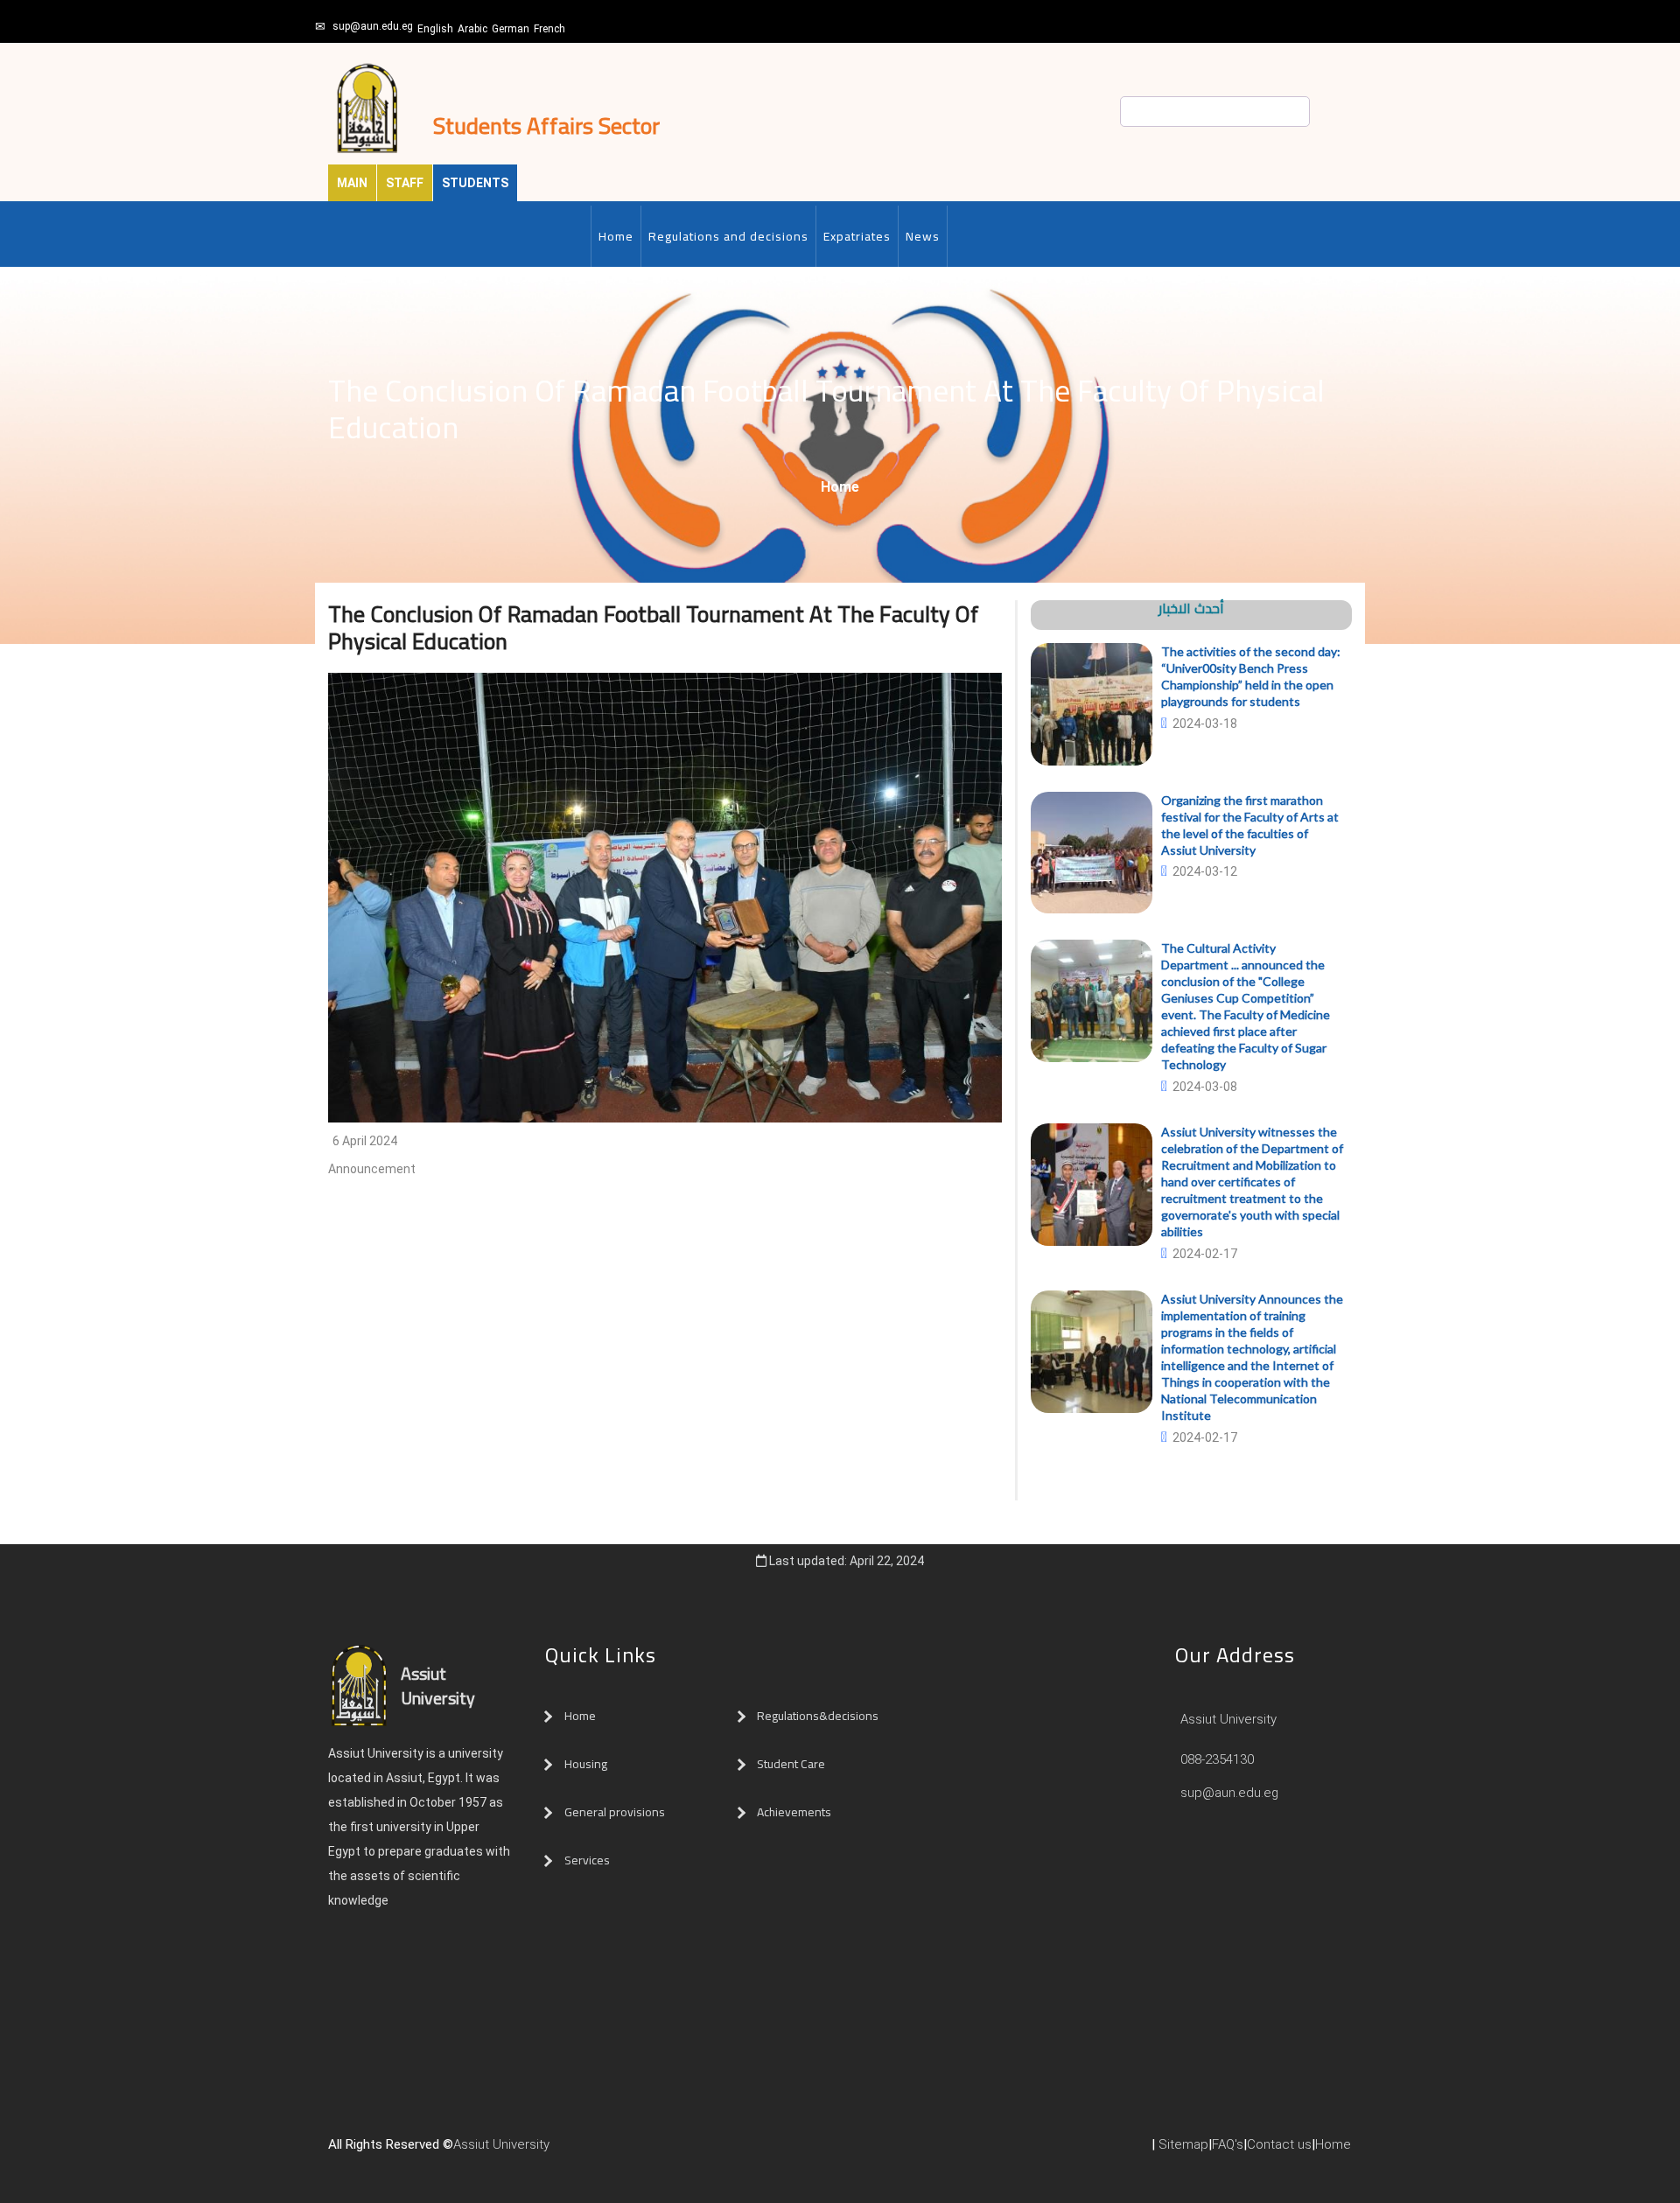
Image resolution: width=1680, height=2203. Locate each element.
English (435, 29)
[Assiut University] (558, 2151)
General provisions (615, 1812)
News (923, 236)
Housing (586, 1764)
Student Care (791, 1764)
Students (475, 183)
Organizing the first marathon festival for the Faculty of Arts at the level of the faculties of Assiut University (1250, 825)
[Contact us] (593, 2151)
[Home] (576, 2151)
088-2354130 (1217, 1759)
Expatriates (857, 236)
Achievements (794, 1812)
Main (352, 183)
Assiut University (1227, 1719)
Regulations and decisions (728, 236)
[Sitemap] (628, 2151)
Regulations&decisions (819, 1716)
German (511, 29)
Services (587, 1860)
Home (616, 236)
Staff (405, 183)
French (549, 29)
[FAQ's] (611, 2151)
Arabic (472, 29)
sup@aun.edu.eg (373, 26)
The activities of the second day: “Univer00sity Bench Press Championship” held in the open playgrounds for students (1251, 676)
